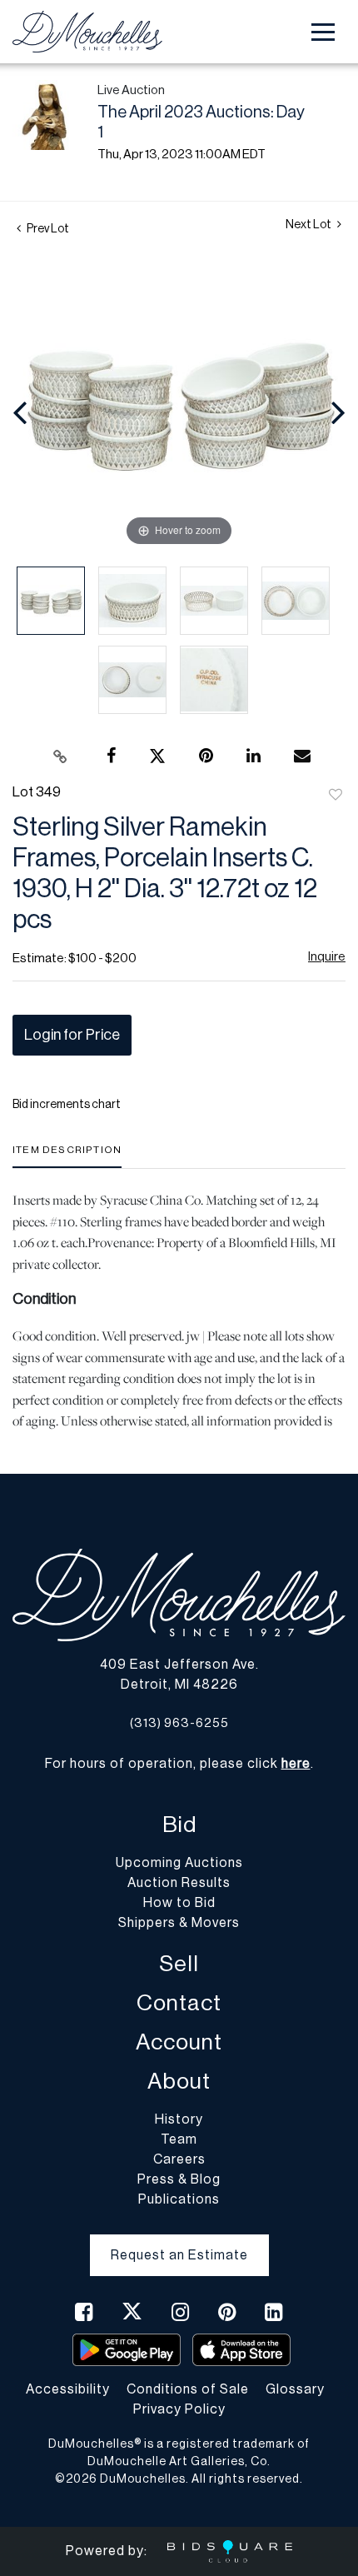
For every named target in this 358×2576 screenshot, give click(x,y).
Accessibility (68, 2389)
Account (179, 2042)
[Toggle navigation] (323, 32)
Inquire (327, 957)
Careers (179, 2159)
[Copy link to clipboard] (61, 756)
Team (179, 2139)
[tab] (67, 1156)
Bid (179, 1825)
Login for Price (72, 1035)
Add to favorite (336, 796)
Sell (179, 1964)
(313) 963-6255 (179, 1723)
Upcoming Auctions (179, 1863)
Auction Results (179, 1883)
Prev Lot (47, 229)
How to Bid (179, 1903)
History (179, 2119)
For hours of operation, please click (178, 1764)
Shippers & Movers (179, 1923)
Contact (179, 2003)
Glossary (295, 2389)
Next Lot (309, 225)
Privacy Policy (179, 2409)
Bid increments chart (67, 1105)
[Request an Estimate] (179, 2242)
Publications (179, 2199)
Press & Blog (179, 2179)
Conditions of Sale (188, 2389)
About (179, 2082)
